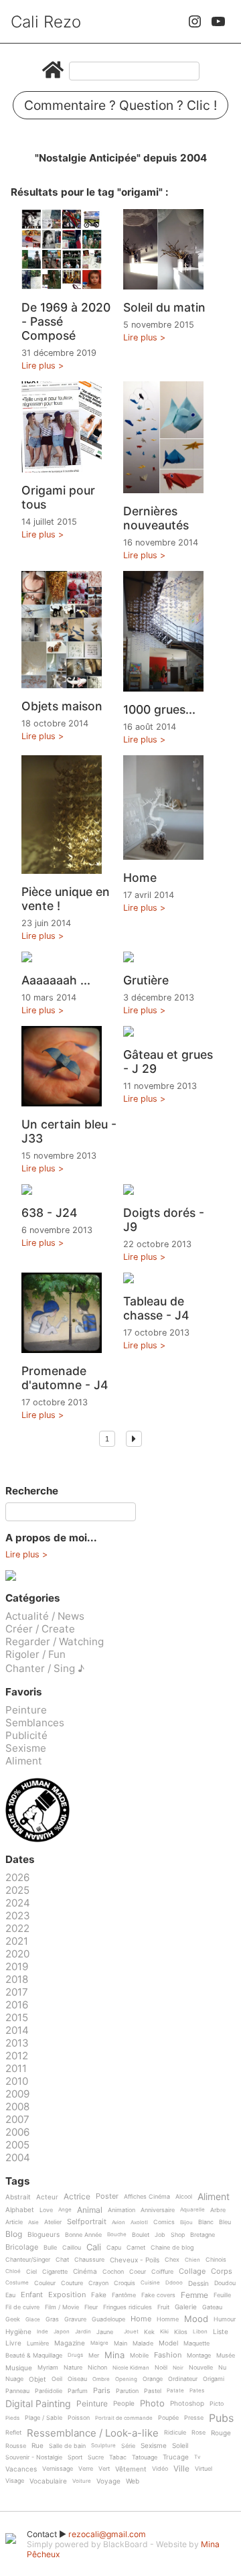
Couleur (45, 2283)
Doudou (225, 2283)
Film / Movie (62, 2307)
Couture (72, 2283)
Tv (197, 2457)
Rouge (221, 2433)
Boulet (141, 2235)
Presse (194, 2418)
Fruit (163, 2307)
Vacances (21, 2469)
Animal (90, 2210)
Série (128, 2446)
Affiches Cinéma (147, 2197)
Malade (143, 2343)
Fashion (168, 2356)
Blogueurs (44, 2235)
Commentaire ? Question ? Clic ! (120, 105)
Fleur (91, 2307)
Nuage (14, 2379)
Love (46, 2210)
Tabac (118, 2457)
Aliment (24, 1761)
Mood (196, 2319)
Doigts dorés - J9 (164, 1220)
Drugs (75, 2355)
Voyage (108, 2481)
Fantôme (124, 2295)
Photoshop (187, 2403)
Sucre (96, 2457)
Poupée (168, 2418)
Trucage (176, 2457)
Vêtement (131, 2469)
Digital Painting (38, 2404)
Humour (225, 2319)
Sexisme (26, 1748)
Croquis (125, 2283)
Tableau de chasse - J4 (156, 1308)
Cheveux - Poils (135, 2260)
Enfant (32, 2295)
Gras (52, 2319)
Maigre (99, 2343)
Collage (192, 2272)
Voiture (82, 2481)
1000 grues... (159, 709)
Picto (217, 2404)
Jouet (131, 2332)
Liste (221, 2332)
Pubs (221, 2418)
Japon (62, 2332)
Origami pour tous (58, 497)
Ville (181, 2469)
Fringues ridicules (128, 2307)
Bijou (186, 2223)
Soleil (180, 2446)
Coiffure (162, 2272)
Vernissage (58, 2469)
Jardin (83, 2332)
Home (140, 878)
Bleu (225, 2222)
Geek (13, 2319)
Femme (194, 2296)
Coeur (138, 2272)
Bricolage (22, 2248)
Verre (86, 2469)
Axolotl (139, 2223)
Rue (37, 2446)
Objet (37, 2379)
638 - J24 (50, 1213)
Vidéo (160, 2469)
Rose (198, 2433)
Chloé (13, 2271)
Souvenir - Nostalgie (34, 2457)
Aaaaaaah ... (56, 980)
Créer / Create (40, 1629)
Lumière (38, 2343)
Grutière (146, 980)
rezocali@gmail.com (107, 2534)
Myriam (48, 2368)
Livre (13, 2343)
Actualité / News (45, 1616)
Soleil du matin (164, 307)
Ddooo (174, 2283)
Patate (175, 2391)
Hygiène (18, 2332)
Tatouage (145, 2457)
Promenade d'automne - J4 (65, 1378)
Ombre (101, 2379)
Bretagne (203, 2235)
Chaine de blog (172, 2248)
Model (168, 2343)
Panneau (17, 2391)
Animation (122, 2210)
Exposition (67, 2295)
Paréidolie (49, 2391)
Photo (152, 2404)
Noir (178, 2368)
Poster (107, 2197)
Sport (75, 2457)
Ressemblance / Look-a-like (93, 2433)
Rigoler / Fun (35, 1654)
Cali (94, 2248)
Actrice (77, 2197)
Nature (73, 2368)
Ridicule (175, 2433)
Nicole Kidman (131, 2368)
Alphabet (20, 2210)
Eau (10, 2295)
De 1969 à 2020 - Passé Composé (66, 321)
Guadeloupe (108, 2319)
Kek (149, 2332)
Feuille (222, 2295)
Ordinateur (183, 2379)
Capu (114, 2248)
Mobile (139, 2356)
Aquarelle (192, 2210)
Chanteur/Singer (28, 2260)
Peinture (26, 1710)
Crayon (98, 2283)
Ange (65, 2210)
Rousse (16, 2446)
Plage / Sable (44, 2418)
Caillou (72, 2248)
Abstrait (18, 2197)
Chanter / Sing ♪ (45, 1668)
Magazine (70, 2343)
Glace (33, 2320)
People (124, 2403)
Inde (43, 2332)
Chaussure (89, 2260)
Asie (33, 2223)
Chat (62, 2260)
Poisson (79, 2418)
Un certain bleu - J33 (69, 1131)
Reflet (13, 2433)
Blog (14, 2235)
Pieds (12, 2418)
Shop (178, 2235)
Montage (199, 2356)
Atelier (53, 2222)
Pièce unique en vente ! (66, 899)
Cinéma (85, 2271)
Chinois (216, 2260)
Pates (197, 2391)
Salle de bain (67, 2446)
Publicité (26, 1735)
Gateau (212, 2307)
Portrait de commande (124, 2418)
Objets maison (62, 706)
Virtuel (204, 2469)
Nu (222, 2368)
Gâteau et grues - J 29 (168, 1061)
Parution (127, 2391)
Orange (153, 2379)
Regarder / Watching (55, 1641)
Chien (192, 2260)
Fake (99, 2295)
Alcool (184, 2197)
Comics (164, 2222)
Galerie (186, 2307)
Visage (15, 2481)
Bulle (50, 2248)
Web (133, 2481)
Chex (172, 2260)
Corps (222, 2272)
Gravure (75, 2319)
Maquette (196, 2343)
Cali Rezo (46, 22)
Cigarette (55, 2272)
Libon (200, 2332)
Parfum (78, 2391)
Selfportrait (87, 2222)
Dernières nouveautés (156, 518)
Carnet (136, 2248)
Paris (102, 2391)
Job (160, 2235)
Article (14, 2222)
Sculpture (103, 2446)
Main (120, 2343)
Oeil (57, 2379)
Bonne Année (83, 2235)
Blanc (206, 2222)
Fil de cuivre (22, 2307)
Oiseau (77, 2379)
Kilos (181, 2332)
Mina (114, 2356)
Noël (161, 2368)
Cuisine (150, 2283)
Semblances (35, 1723)
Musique (19, 2368)
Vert (104, 2469)
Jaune (105, 2332)
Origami (214, 2379)
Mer (94, 2356)
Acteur (47, 2197)
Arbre (218, 2210)
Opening (126, 2379)
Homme (168, 2319)
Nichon (97, 2368)
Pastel (153, 2391)
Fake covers (158, 2295)
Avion (118, 2223)
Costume (17, 2283)
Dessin (198, 2283)
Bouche (117, 2235)
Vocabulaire (48, 2481)
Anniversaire (158, 2210)
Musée (226, 2356)
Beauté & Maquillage (34, 2356)
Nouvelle (201, 2368)
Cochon (113, 2272)
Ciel (31, 2272)
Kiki (164, 2332)
